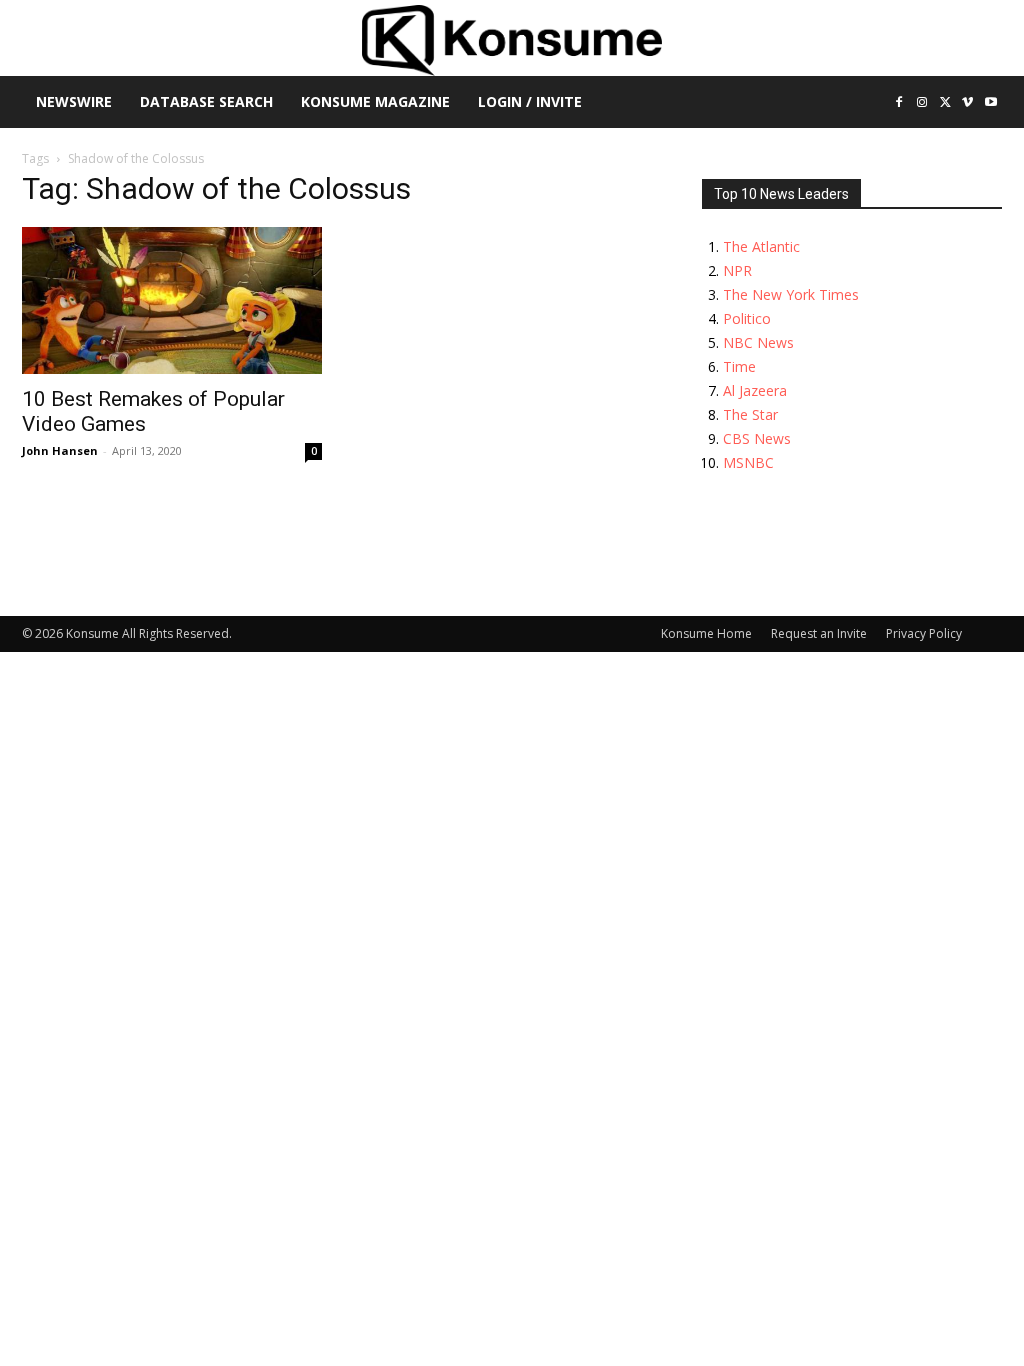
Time (739, 366)
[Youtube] (990, 103)
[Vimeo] (967, 103)
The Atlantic (761, 246)
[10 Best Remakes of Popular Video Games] (172, 300)
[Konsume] (512, 40)
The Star (750, 414)
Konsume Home (706, 633)
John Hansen (60, 450)
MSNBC (748, 462)
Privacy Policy (924, 633)
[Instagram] (922, 103)
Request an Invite (819, 633)
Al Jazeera (755, 390)
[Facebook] (899, 103)
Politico (747, 318)
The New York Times (791, 294)
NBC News (758, 342)
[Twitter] (945, 103)
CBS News (757, 438)
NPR (737, 270)
